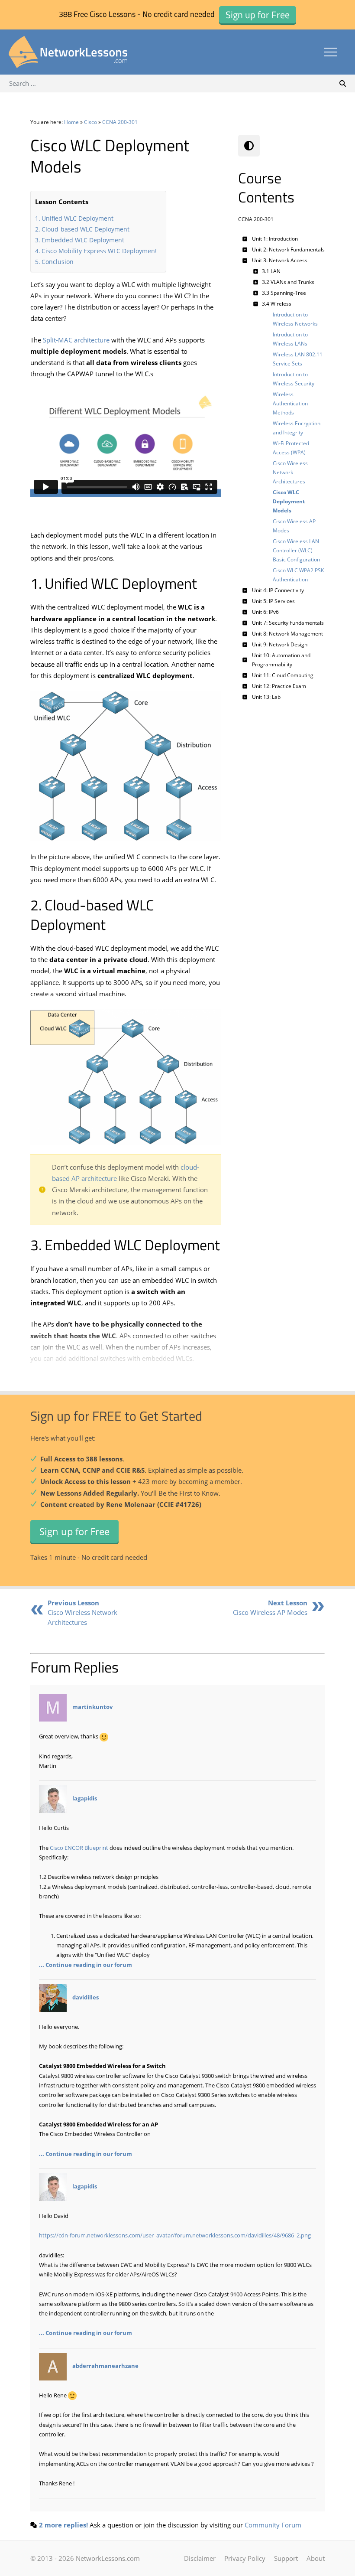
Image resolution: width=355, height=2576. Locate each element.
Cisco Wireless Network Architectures (82, 1612)
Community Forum (273, 2525)
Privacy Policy (245, 2558)
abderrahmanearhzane (105, 2366)
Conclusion (58, 262)
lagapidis (85, 1799)
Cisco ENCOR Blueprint (79, 1848)
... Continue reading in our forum (86, 1965)
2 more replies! (63, 2525)
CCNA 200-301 (120, 122)
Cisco (90, 122)
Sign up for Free (74, 1531)
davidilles (86, 1997)
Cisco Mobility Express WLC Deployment (99, 251)
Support (286, 2558)
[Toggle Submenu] (245, 239)
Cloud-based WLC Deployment (86, 229)
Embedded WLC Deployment (83, 240)
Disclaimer (200, 2558)
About (316, 2558)
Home (71, 122)
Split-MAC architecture (76, 340)
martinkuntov (92, 1707)
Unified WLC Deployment (77, 218)
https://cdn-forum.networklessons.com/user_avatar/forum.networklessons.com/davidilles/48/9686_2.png (175, 2235)
